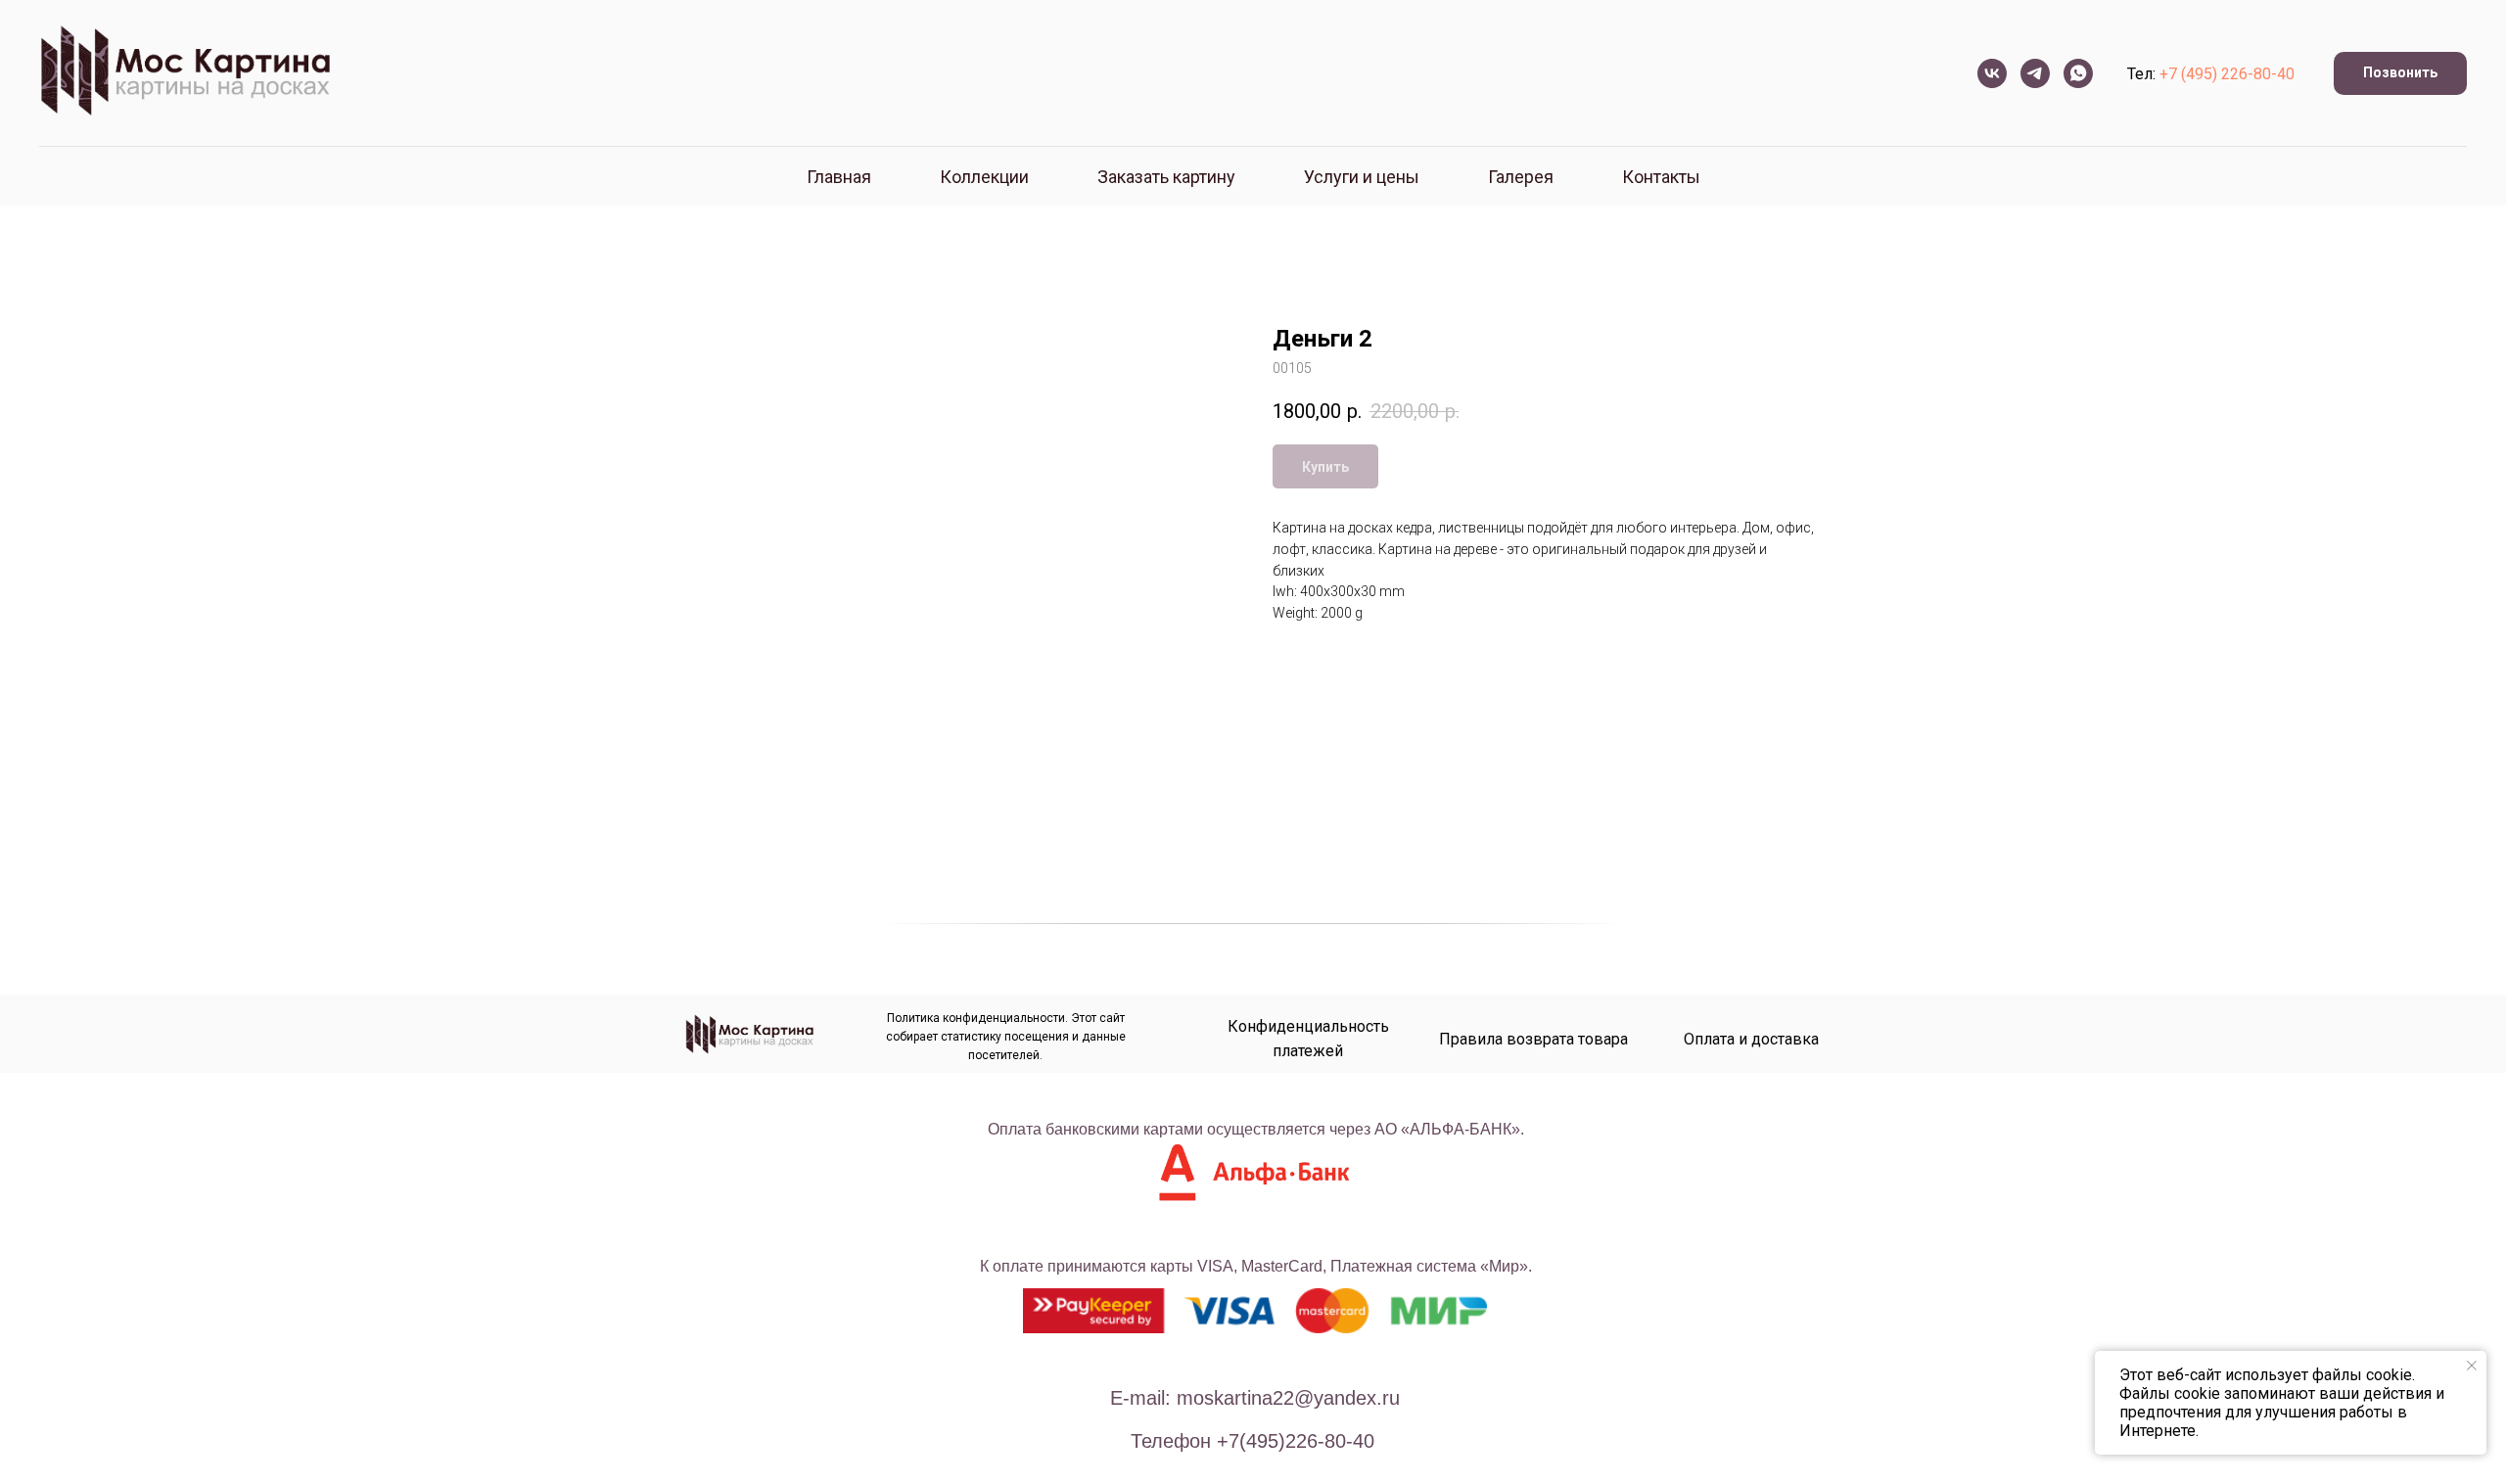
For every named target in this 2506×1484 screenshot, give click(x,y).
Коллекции (984, 177)
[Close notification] (2472, 1366)
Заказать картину (1166, 177)
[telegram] (2035, 73)
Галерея (1521, 177)
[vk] (1992, 73)
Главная (839, 177)
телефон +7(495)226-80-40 (1253, 1441)
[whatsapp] (2078, 73)
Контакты (1661, 177)
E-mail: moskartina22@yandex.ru (1255, 1398)
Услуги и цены (1362, 177)
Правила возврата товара (1533, 1039)
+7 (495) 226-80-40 (2227, 74)
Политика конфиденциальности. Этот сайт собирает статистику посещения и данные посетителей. (1006, 1037)
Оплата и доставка (1751, 1039)
